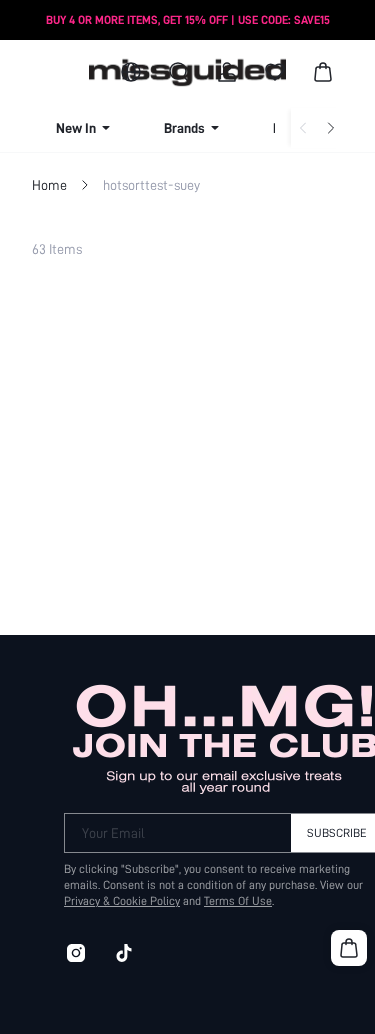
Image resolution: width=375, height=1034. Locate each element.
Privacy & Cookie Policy (122, 901)
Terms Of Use (238, 901)
